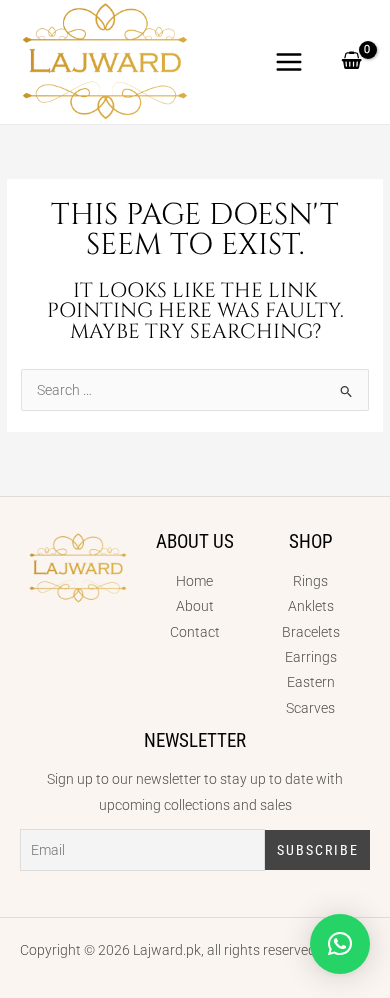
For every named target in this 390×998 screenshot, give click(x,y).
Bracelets (311, 632)
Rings (310, 581)
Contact (195, 632)
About (195, 606)
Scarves (310, 708)
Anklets (311, 606)
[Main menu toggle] (289, 61)
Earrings (311, 657)
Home (194, 581)
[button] (340, 944)
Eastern (311, 682)
